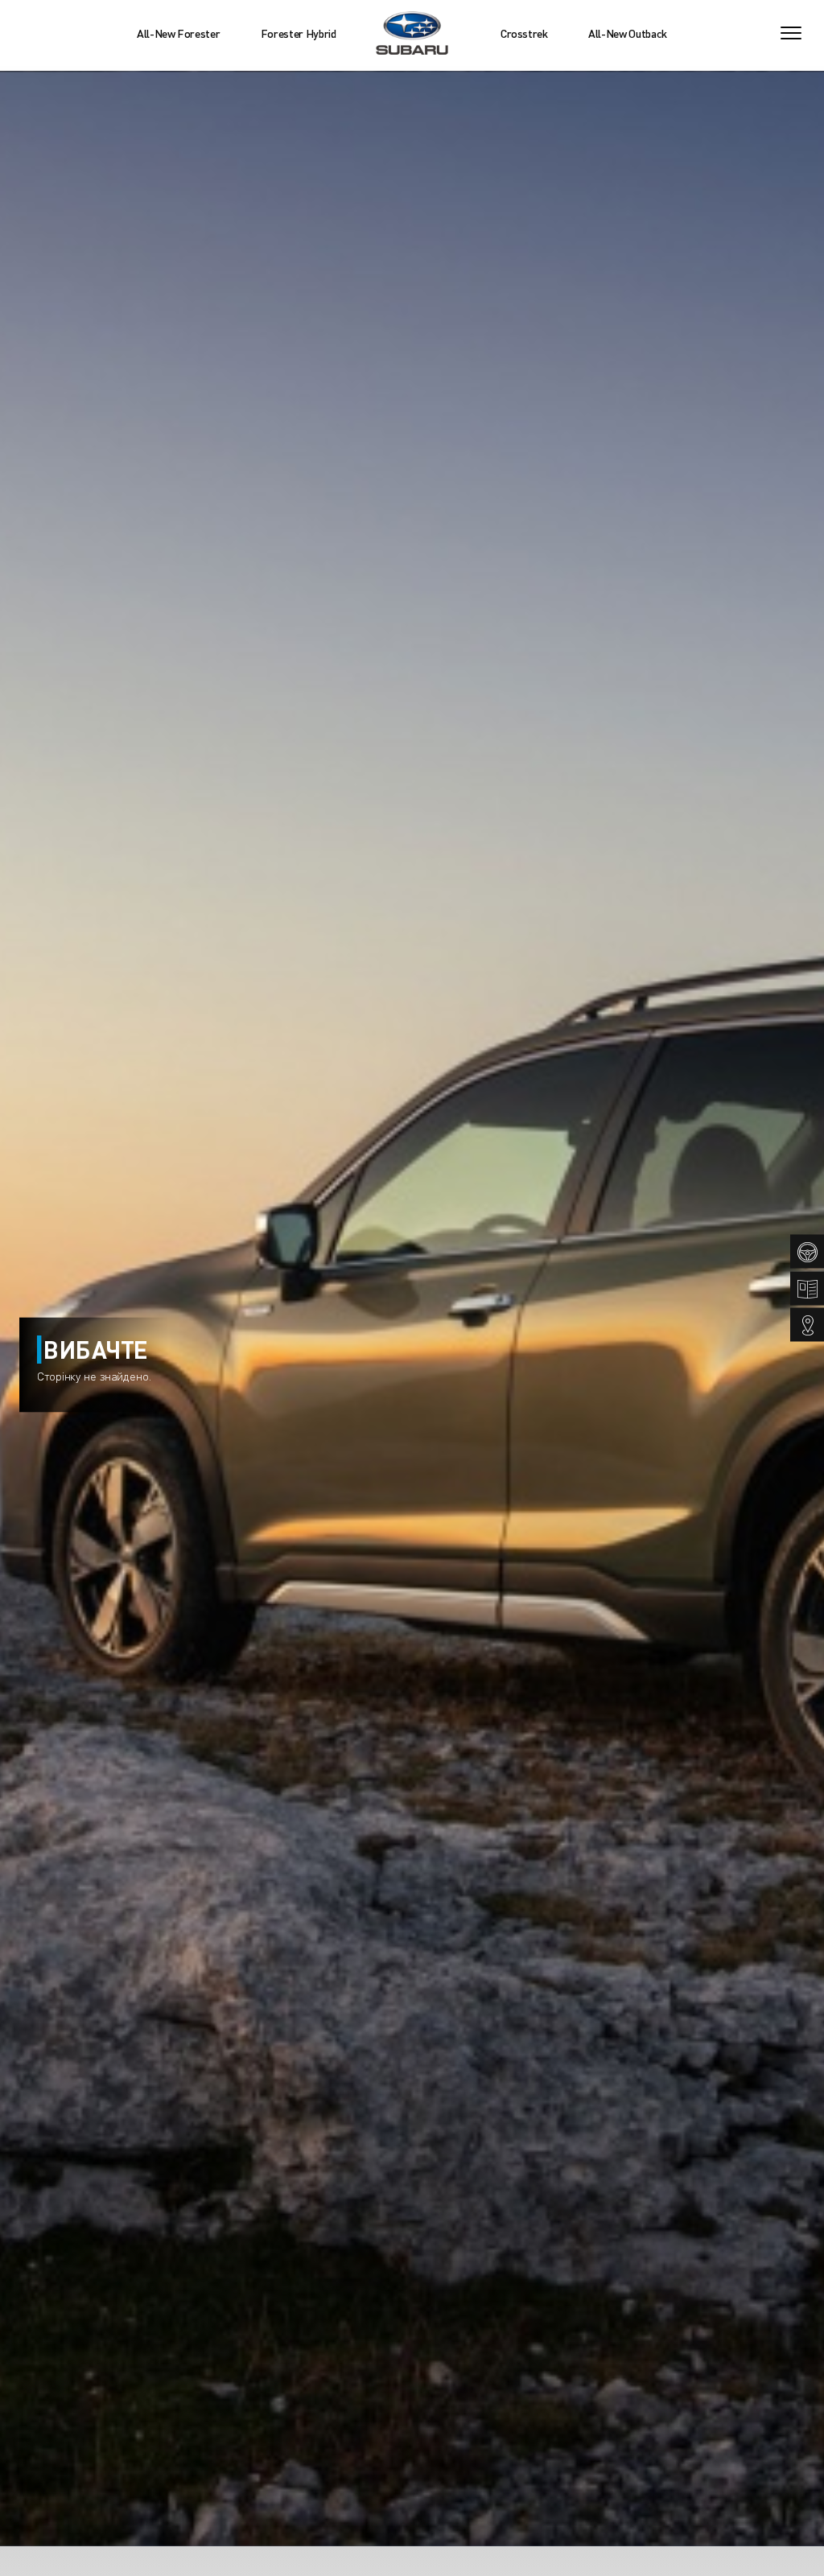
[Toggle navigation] (791, 33)
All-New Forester (178, 33)
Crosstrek (524, 33)
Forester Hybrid (299, 33)
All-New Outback (628, 33)
